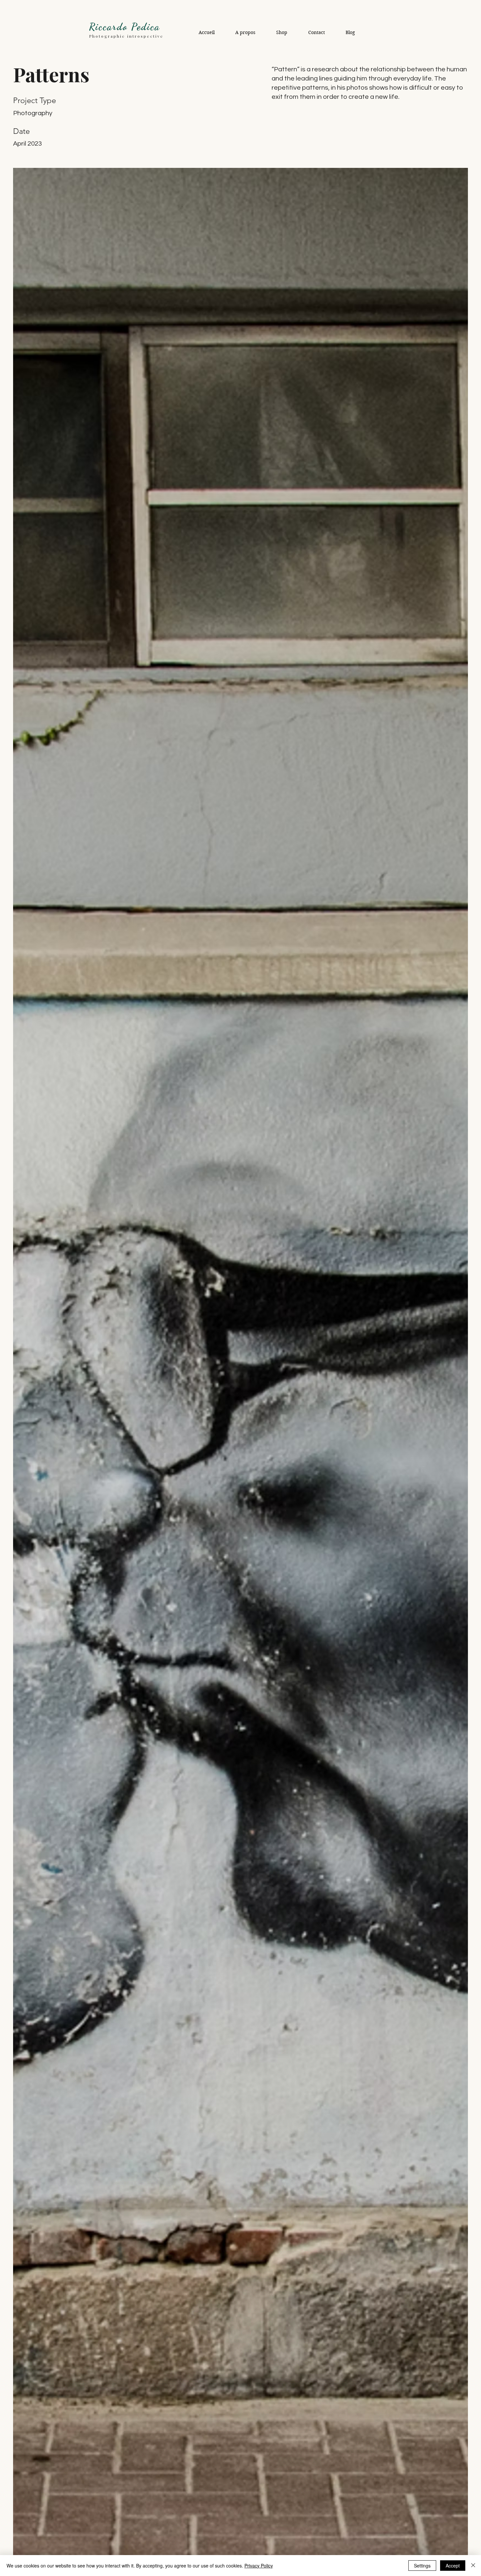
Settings (422, 2566)
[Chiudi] (473, 2566)
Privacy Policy (259, 2566)
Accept (453, 2566)
